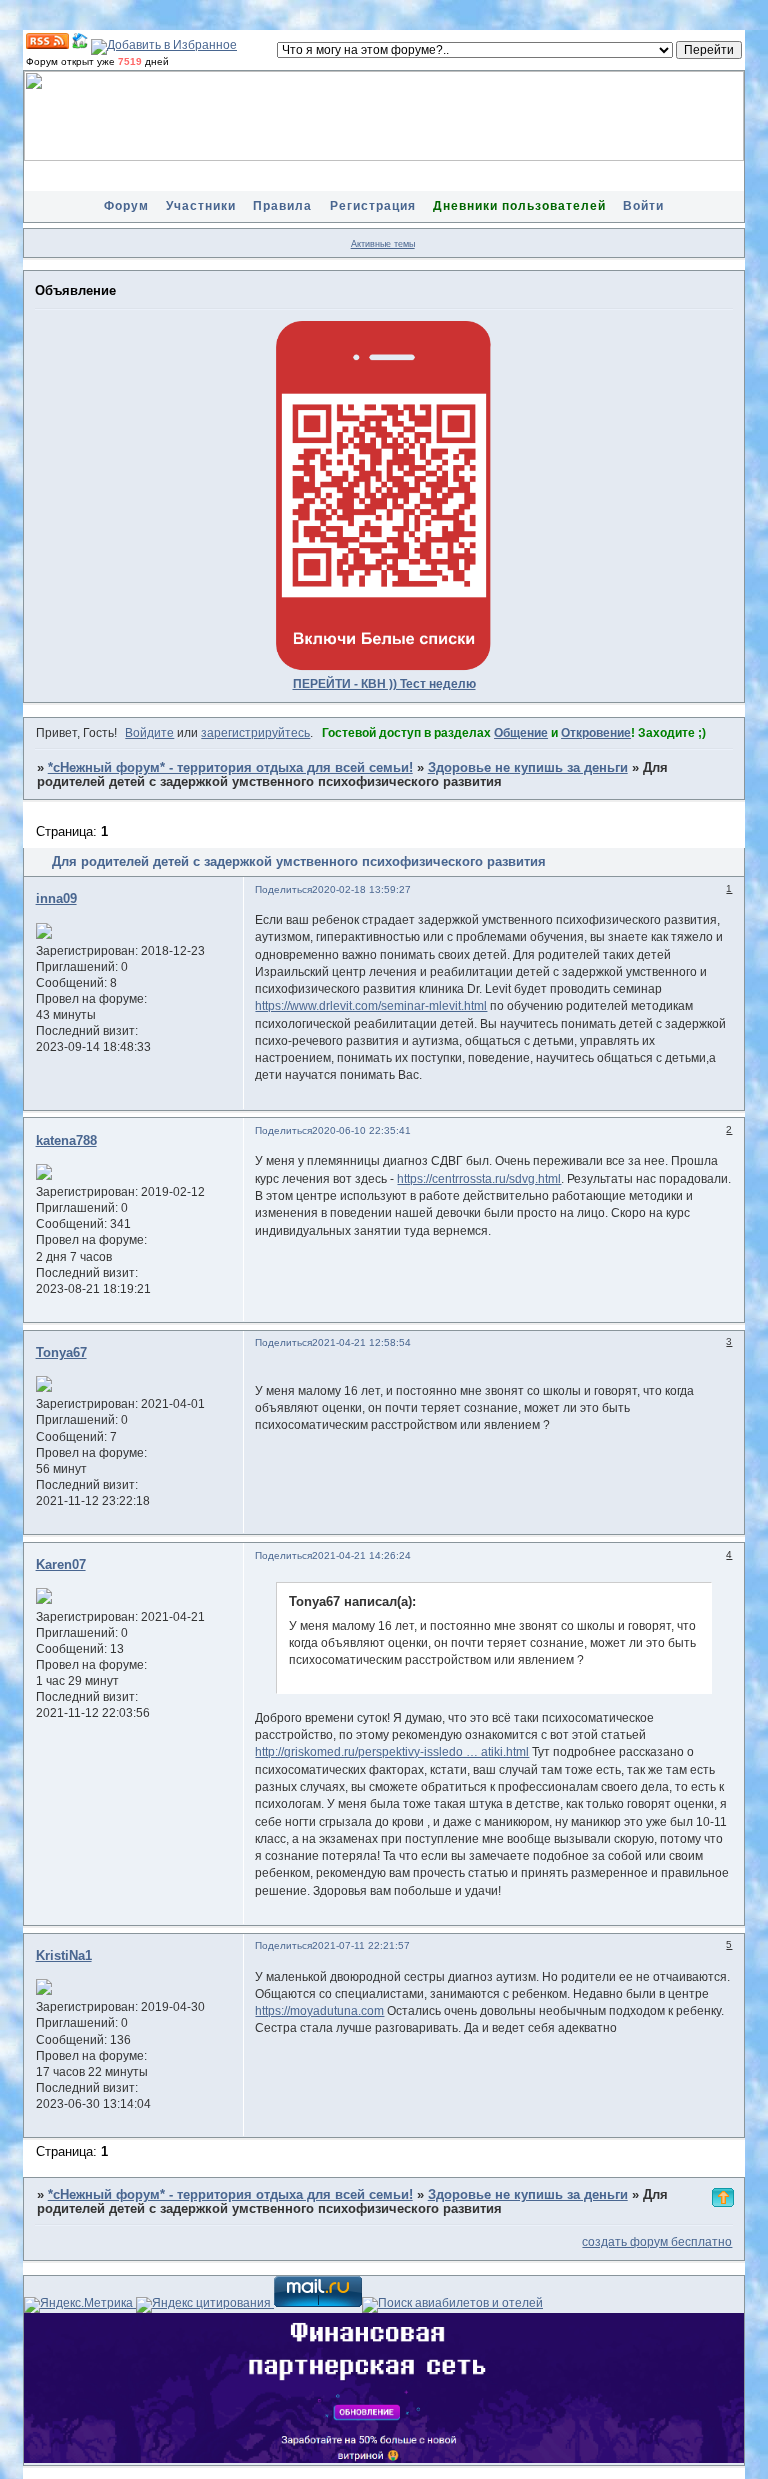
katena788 (66, 1141)
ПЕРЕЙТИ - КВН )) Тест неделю (384, 684)
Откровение (596, 733)
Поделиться (283, 889)
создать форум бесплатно (657, 2242)
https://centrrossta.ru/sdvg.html (479, 1179)
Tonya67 (61, 1353)
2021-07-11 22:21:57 (361, 1945)
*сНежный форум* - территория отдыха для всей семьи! (230, 768)
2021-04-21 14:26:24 (361, 1555)
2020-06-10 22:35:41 (361, 1130)
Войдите (149, 733)
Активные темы (383, 244)
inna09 (56, 899)
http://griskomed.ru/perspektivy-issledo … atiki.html (392, 1752)
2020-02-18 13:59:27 (361, 889)
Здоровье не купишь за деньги (528, 768)
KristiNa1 (64, 1956)
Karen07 (61, 1565)
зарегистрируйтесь (255, 733)
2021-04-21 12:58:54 (361, 1342)
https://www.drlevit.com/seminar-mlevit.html (371, 1006)
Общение (521, 733)
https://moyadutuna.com (319, 2011)
